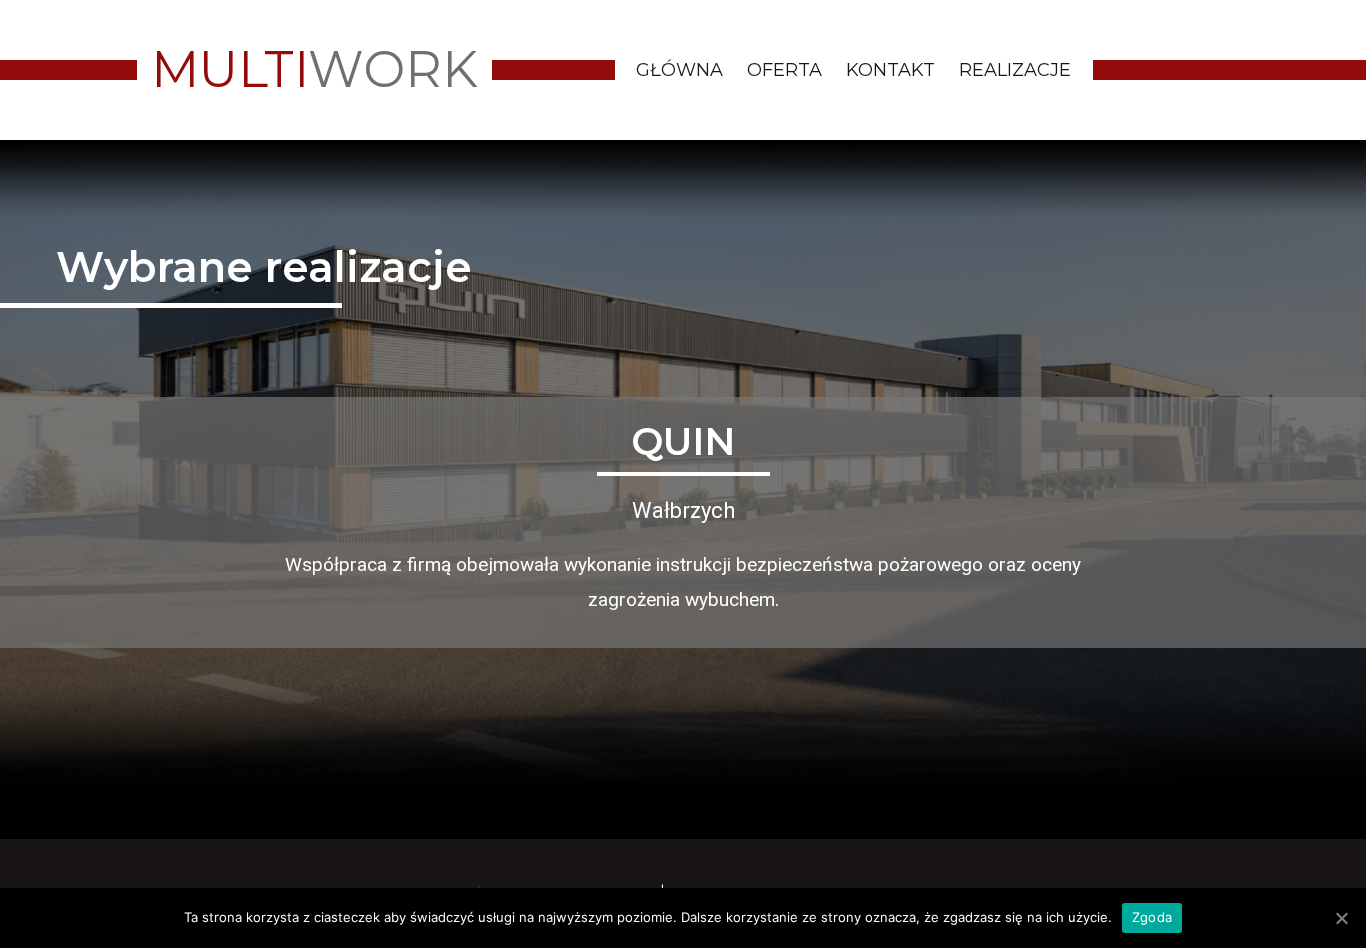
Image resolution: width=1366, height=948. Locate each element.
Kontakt (890, 70)
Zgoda (1152, 917)
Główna (679, 70)
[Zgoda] (1341, 918)
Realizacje (1015, 70)
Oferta (784, 70)
